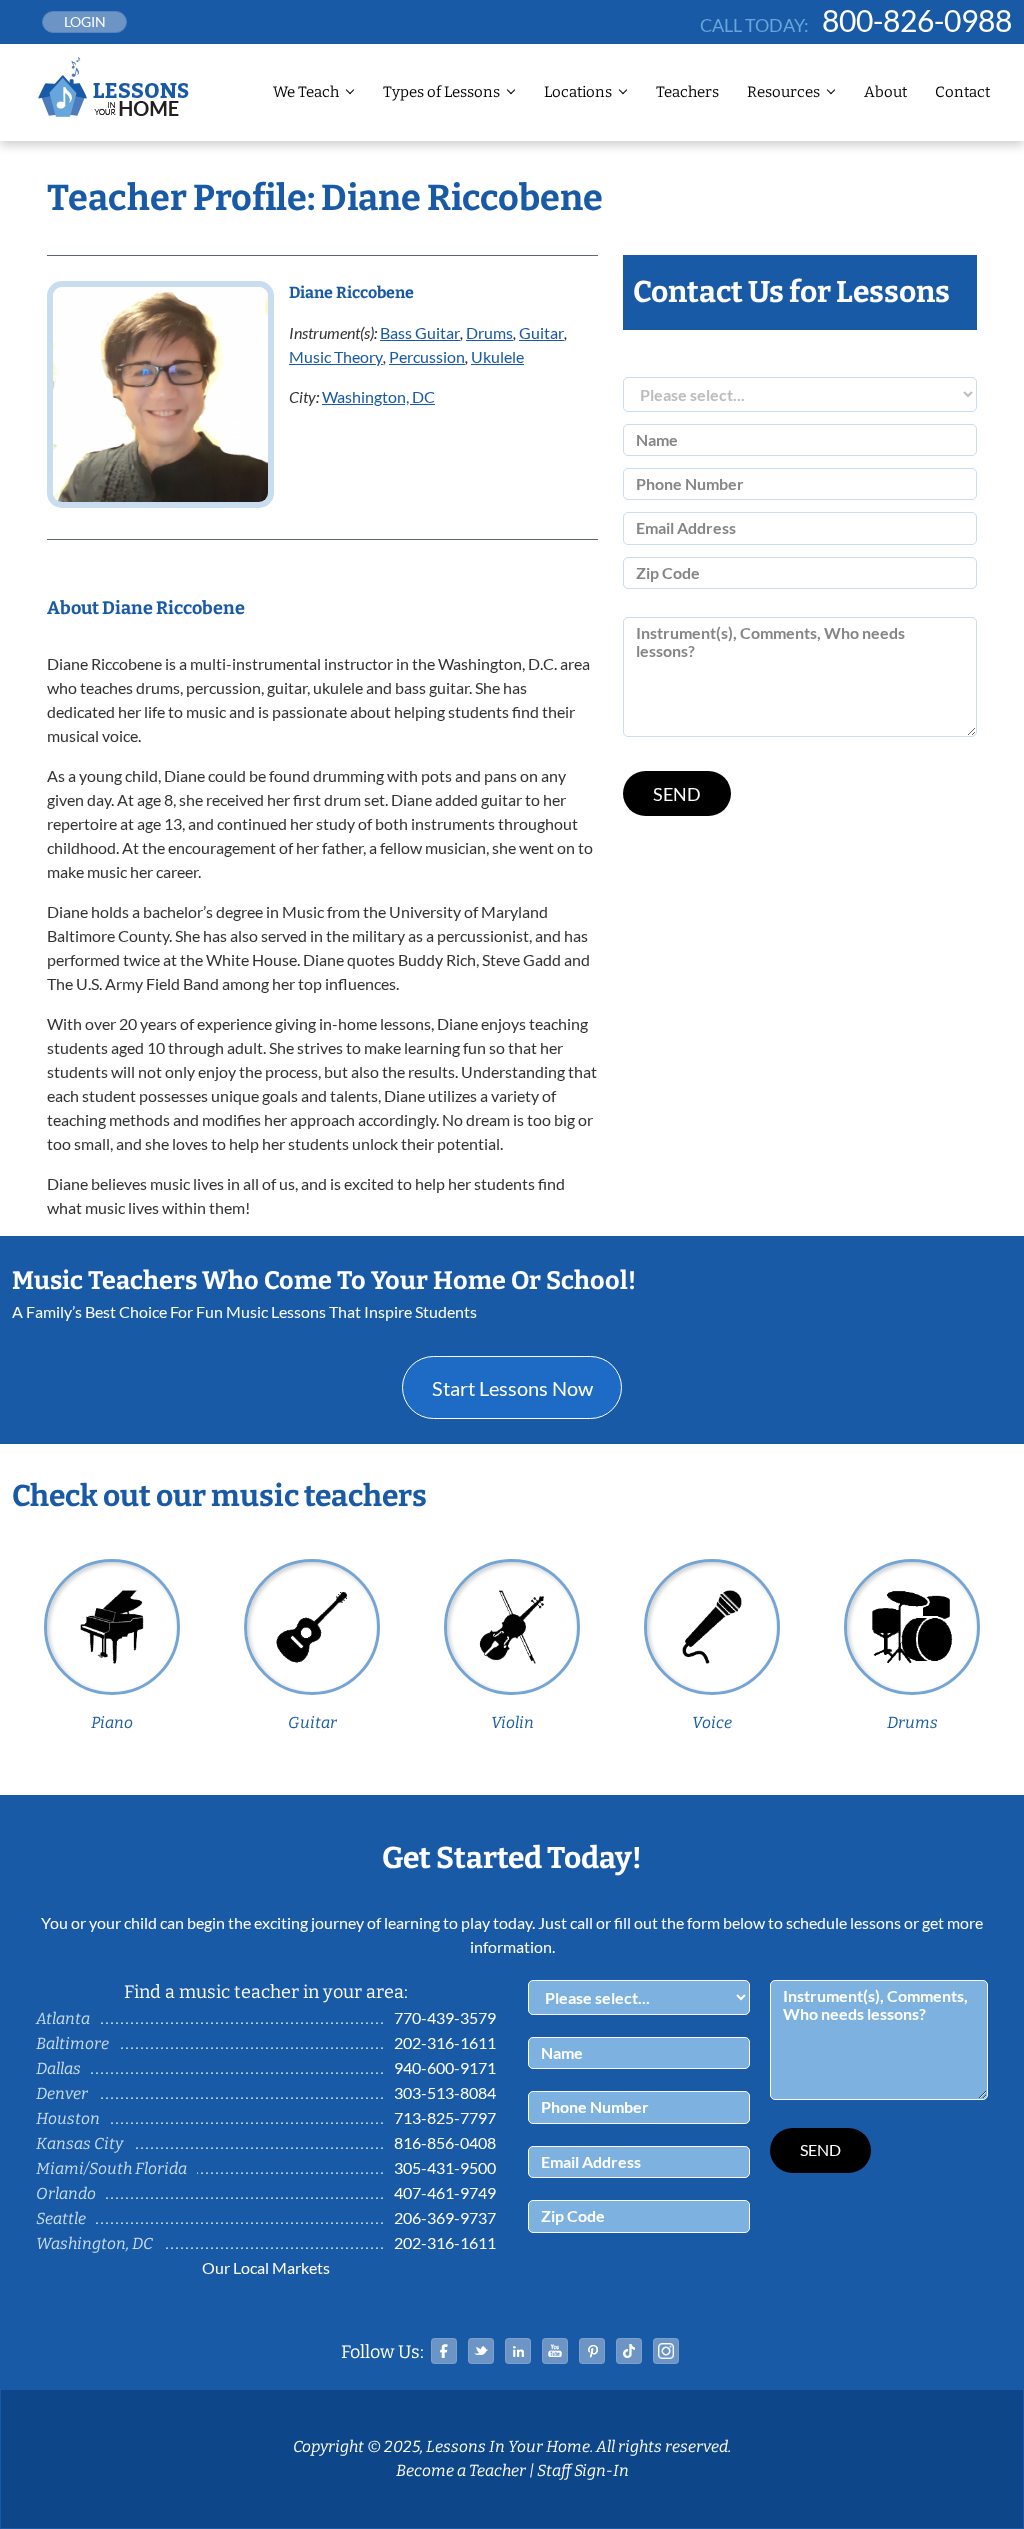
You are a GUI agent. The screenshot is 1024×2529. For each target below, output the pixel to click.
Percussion (427, 356)
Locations (578, 92)
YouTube (555, 2351)
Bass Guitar (420, 332)
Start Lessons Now (512, 1388)
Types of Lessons (441, 92)
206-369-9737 (445, 2217)
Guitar (541, 332)
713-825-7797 (445, 2117)
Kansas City (79, 2143)
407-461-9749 (445, 2192)
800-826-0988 (917, 20)
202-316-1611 (445, 2042)
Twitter (481, 2351)
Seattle (61, 2218)
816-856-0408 (445, 2142)
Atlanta (63, 2018)
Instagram (666, 2351)
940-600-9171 (445, 2067)
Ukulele (497, 356)
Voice (712, 1722)
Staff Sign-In (583, 2470)
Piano (112, 1722)
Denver (62, 2093)
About (885, 92)
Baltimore (72, 2043)
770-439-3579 (445, 2017)
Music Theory (336, 356)
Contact (962, 92)
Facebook (444, 2351)
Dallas (58, 2068)
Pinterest (592, 2351)
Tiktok (629, 2351)
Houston (68, 2118)
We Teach (306, 92)
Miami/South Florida (111, 2168)
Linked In (518, 2351)
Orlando (66, 2193)
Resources (783, 92)
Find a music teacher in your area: (266, 1992)
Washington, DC (378, 396)
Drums (489, 332)
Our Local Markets (266, 2267)
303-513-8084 (445, 2092)
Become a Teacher (461, 2470)
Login (85, 21)
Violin (512, 1722)
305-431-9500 (445, 2167)
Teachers (687, 92)
